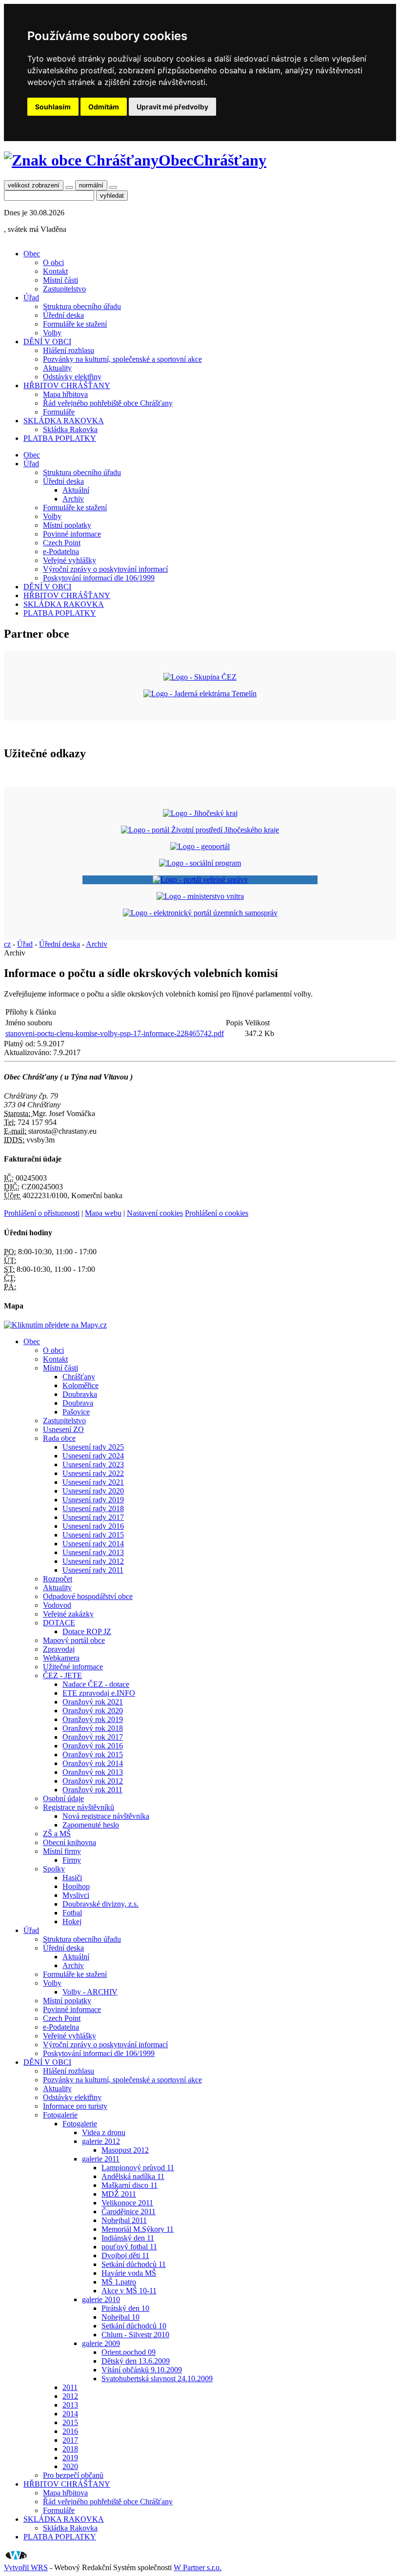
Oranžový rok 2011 (92, 1790)
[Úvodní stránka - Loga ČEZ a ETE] (200, 677)
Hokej (72, 1922)
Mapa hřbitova (65, 394)
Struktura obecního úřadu (82, 306)
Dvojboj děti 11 (125, 2255)
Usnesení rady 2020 (93, 1491)
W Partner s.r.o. (198, 2567)
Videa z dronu (104, 2132)
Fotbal (72, 1913)
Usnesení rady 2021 (93, 1482)
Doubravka (80, 1394)
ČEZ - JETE (62, 1675)
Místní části (60, 280)
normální (91, 185)
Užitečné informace (73, 1667)
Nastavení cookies (155, 1213)
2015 (70, 2422)
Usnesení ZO (63, 1429)
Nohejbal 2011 (124, 2220)
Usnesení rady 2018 (93, 1508)
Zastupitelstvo (64, 289)
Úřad (31, 298)
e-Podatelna (61, 551)
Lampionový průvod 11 (138, 2168)
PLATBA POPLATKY (60, 438)
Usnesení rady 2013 (93, 1552)
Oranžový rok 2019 (93, 1719)
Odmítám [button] (104, 107)
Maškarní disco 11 (130, 2185)
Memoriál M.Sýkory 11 (138, 2229)
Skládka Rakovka (70, 429)
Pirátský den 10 (125, 2308)
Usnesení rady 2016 (93, 1526)
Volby (52, 333)
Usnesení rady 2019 (93, 1500)
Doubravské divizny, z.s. (100, 1904)
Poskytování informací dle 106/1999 (99, 578)
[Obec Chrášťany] (81, 160)
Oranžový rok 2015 (93, 1755)
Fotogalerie (60, 2115)
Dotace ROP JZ (87, 1631)
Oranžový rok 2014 (93, 1763)
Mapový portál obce (74, 1640)
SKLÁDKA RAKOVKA (64, 421)
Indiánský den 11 (128, 2238)
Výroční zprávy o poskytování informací (105, 569)
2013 (70, 2405)
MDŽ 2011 (119, 2194)
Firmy (72, 1860)
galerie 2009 (101, 2343)
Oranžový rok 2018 (93, 1728)
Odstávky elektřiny (72, 377)
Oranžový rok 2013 (93, 1772)
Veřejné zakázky (68, 1614)
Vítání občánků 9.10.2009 (142, 2370)
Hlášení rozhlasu (69, 350)
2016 (70, 2431)
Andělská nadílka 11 (133, 2176)
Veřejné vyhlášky (70, 560)
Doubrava (78, 1403)
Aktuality (57, 368)
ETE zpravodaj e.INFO (99, 1693)
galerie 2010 (101, 2299)
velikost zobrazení (34, 185)
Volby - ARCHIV (90, 1992)
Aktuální (76, 490)
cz (7, 944)
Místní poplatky (67, 525)
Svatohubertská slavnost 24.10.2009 (157, 2379)
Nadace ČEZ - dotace (96, 1684)
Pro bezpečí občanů (73, 2475)
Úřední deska (63, 315)
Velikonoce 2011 (127, 2203)
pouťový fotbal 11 (129, 2247)
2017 (70, 2440)
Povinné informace (72, 534)
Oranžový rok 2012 (93, 1781)
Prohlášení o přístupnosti (42, 1213)
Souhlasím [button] (53, 107)
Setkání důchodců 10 (134, 2326)
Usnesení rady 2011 (93, 1570)
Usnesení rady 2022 (93, 1473)
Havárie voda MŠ (129, 2273)
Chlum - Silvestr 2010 (135, 2335)
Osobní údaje (63, 1798)
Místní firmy (62, 1851)
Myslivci (76, 1895)
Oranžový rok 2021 (93, 1702)
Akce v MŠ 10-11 (129, 2291)
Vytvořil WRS (26, 2567)
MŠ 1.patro (119, 2282)
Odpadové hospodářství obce (88, 1596)
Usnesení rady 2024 (93, 1456)
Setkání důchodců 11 (134, 2264)
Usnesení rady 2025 (93, 1447)
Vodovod (57, 1605)
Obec (32, 254)
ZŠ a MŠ (57, 1834)
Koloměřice (80, 1385)
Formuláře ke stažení (75, 324)
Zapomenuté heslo (91, 1825)
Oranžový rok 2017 (93, 1737)
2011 (70, 2387)
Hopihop (76, 1886)
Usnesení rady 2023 (93, 1465)
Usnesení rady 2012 (93, 1561)
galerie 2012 (101, 2141)
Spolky (54, 1869)
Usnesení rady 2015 (93, 1535)
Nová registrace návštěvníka (106, 1816)
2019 (70, 2458)
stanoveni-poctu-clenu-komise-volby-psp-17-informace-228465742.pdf (115, 1033)
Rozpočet (58, 1579)
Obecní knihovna (70, 1842)
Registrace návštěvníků (79, 1807)
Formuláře (59, 412)
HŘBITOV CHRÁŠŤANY (67, 385)
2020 (70, 2466)
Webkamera (61, 1658)
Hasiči (72, 1878)
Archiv (73, 499)
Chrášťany (79, 1377)
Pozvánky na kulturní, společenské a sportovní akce (122, 359)
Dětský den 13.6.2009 (136, 2361)
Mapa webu (103, 1213)
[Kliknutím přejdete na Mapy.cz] (55, 1325)
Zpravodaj (59, 1649)
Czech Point (62, 543)
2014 (70, 2414)
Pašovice (76, 1412)
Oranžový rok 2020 (93, 1711)
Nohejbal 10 (120, 2317)
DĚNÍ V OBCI (47, 342)
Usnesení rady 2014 (93, 1544)
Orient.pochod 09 (129, 2352)
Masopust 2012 (125, 2150)
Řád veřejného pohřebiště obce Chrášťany (108, 403)
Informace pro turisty (75, 2106)
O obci (53, 262)
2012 (70, 2396)
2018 (70, 2449)
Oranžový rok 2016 (93, 1746)
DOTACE (59, 1623)
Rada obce (59, 1438)
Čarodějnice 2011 (129, 2212)
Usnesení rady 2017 (93, 1517)
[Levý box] (200, 813)
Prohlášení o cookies (217, 1213)
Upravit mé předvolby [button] (172, 107)
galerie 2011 (101, 2159)
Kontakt (55, 271)
